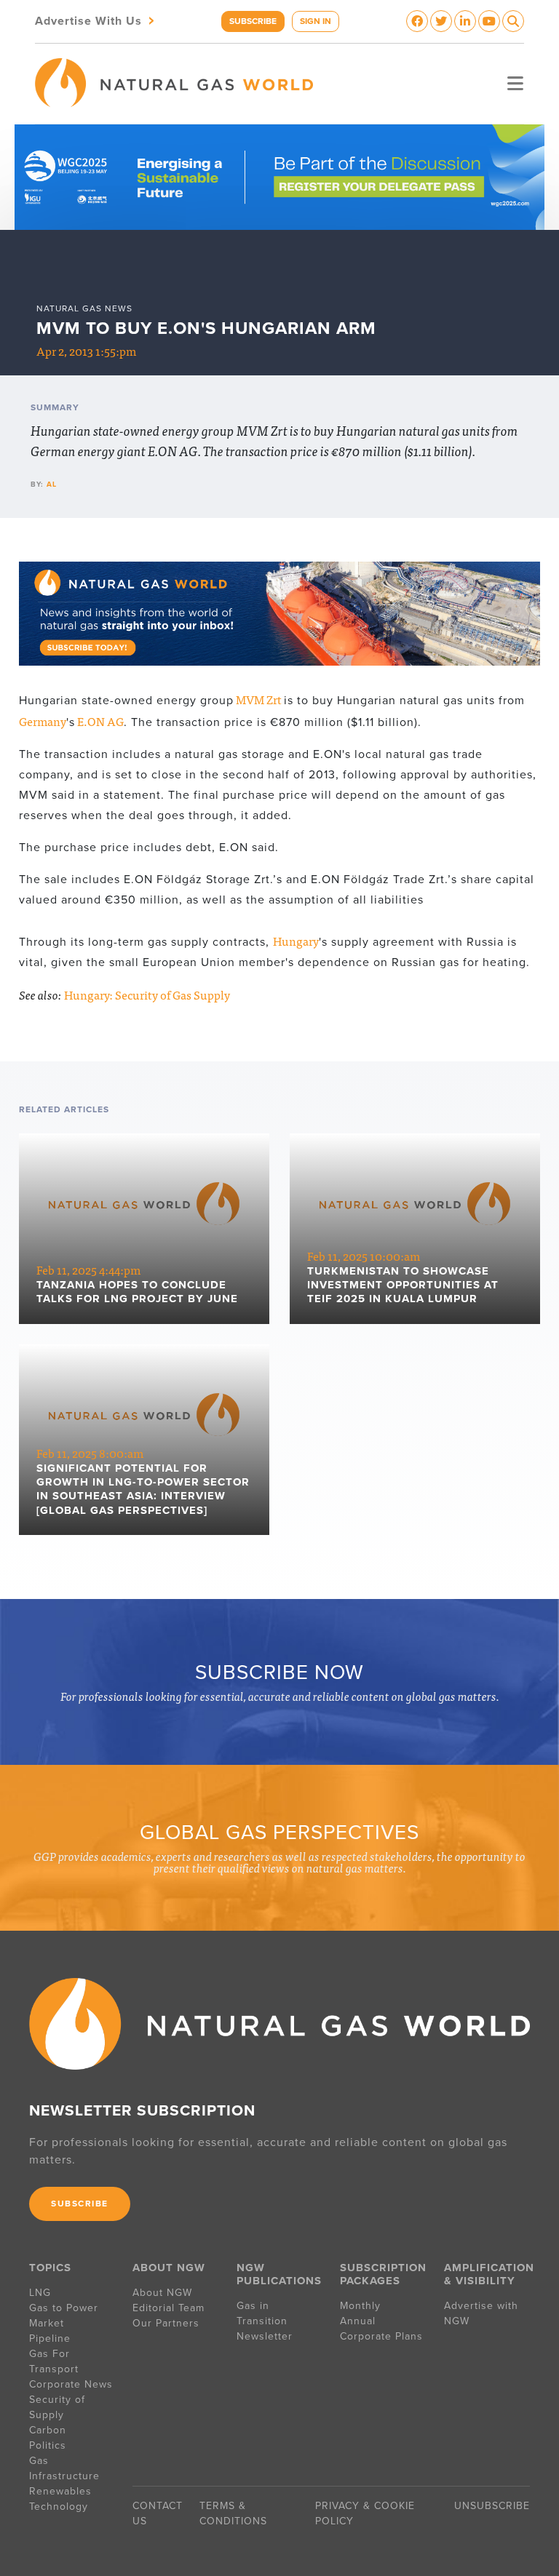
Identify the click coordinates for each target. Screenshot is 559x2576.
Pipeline (52, 2338)
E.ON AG (99, 721)
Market (47, 2323)
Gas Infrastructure (64, 2468)
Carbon (48, 2430)
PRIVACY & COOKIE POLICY (365, 2513)
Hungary (296, 941)
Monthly (360, 2306)
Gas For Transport (54, 2361)
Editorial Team (169, 2308)
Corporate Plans (381, 2336)
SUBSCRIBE (253, 21)
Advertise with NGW (481, 2313)
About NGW (162, 2293)
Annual (358, 2321)
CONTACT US (158, 2513)
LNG (40, 2293)
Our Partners (166, 2323)
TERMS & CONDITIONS (233, 2513)
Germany (43, 721)
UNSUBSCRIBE (492, 2506)
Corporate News (71, 2384)
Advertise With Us (96, 20)
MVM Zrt (259, 699)
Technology (59, 2507)
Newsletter (265, 2336)
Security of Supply (57, 2407)
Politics (48, 2445)
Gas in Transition (262, 2313)
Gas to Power (64, 2308)
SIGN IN (316, 21)
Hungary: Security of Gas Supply (147, 994)
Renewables (60, 2491)
